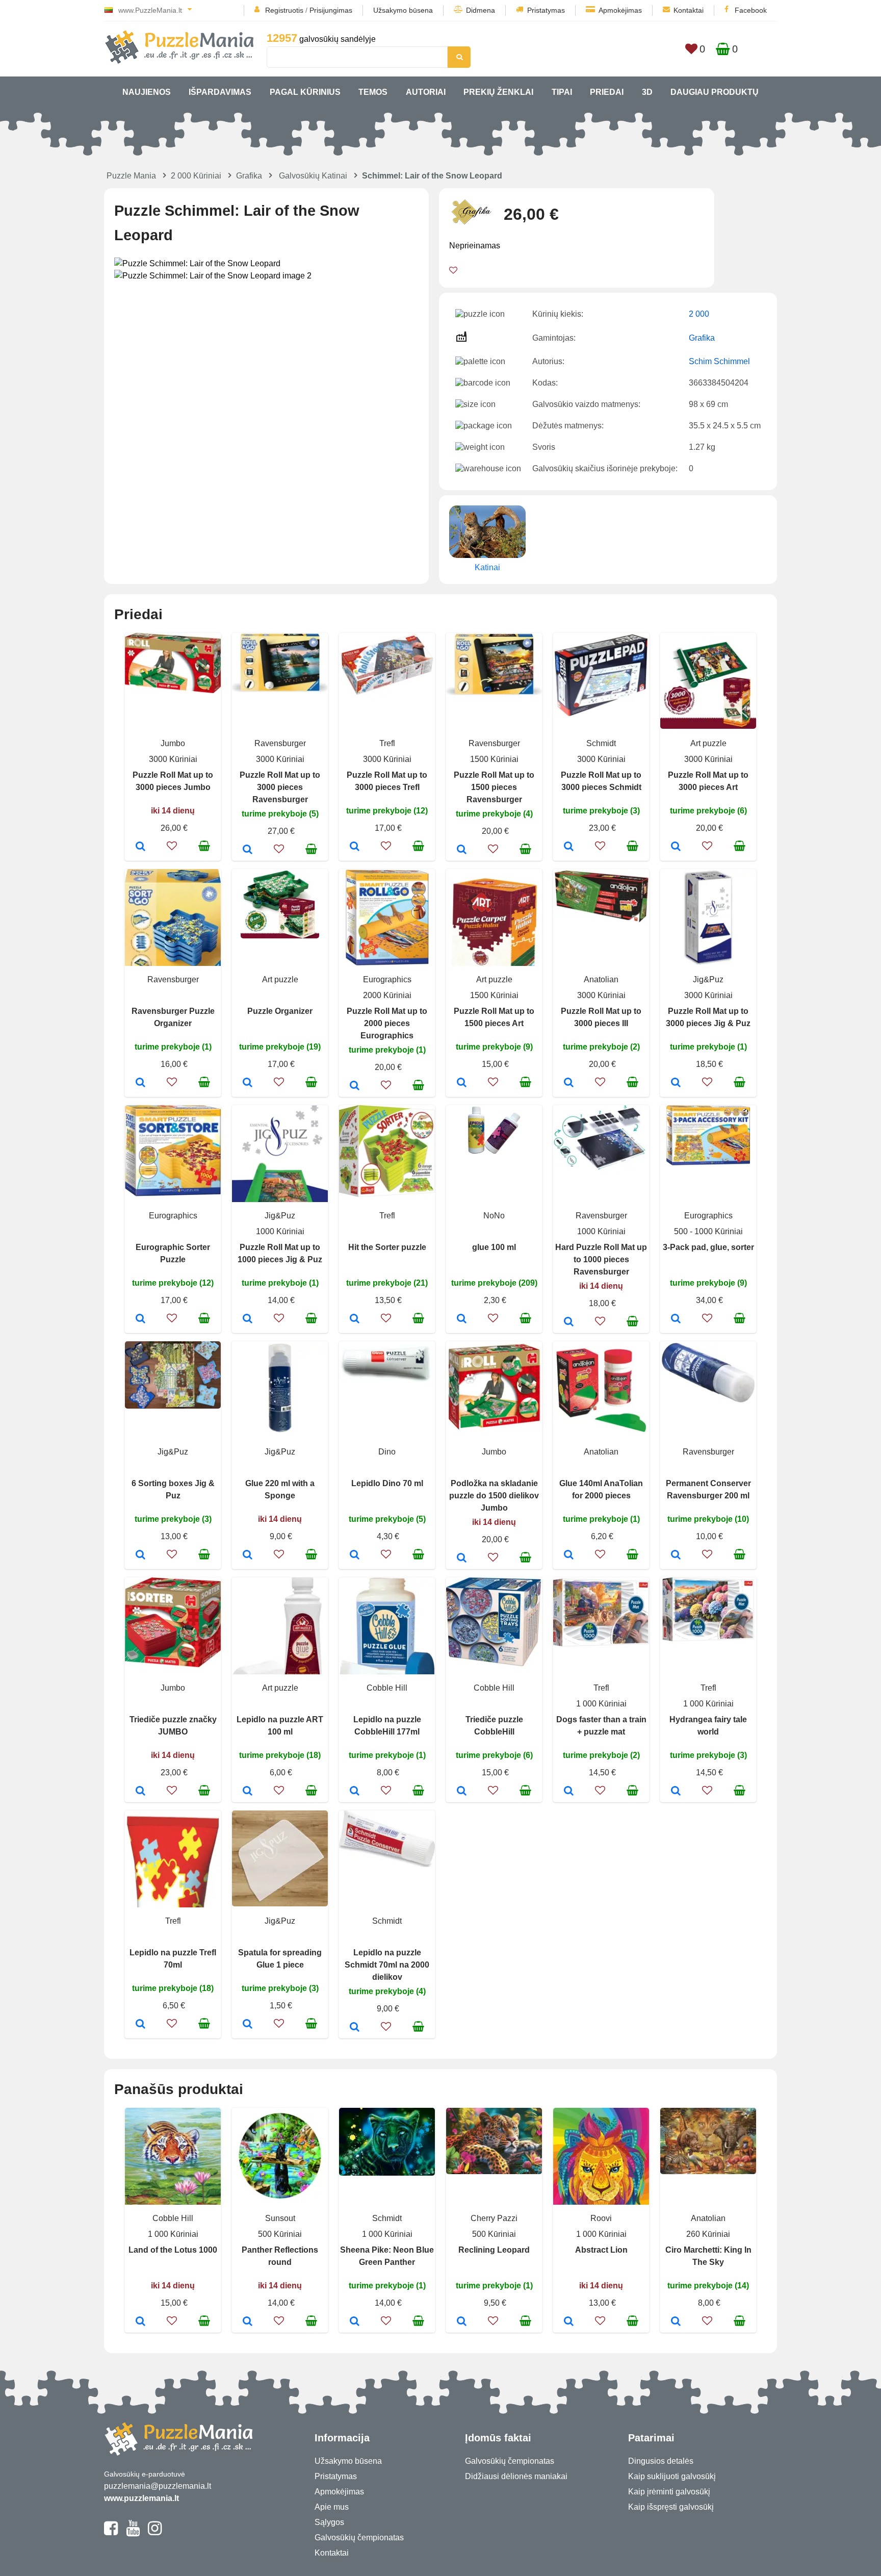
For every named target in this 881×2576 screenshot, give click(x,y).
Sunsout (280, 2218)
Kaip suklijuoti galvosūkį (672, 2476)
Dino (387, 1452)
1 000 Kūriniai (601, 1704)
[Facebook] (111, 2533)
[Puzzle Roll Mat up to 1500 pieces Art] (462, 1083)
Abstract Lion (601, 2250)
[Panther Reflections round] (248, 2322)
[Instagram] (155, 2533)
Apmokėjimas (620, 10)
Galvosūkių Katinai (313, 176)
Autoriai (426, 92)
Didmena (481, 10)
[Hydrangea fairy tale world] (676, 1792)
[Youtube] (133, 2533)
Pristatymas (546, 10)
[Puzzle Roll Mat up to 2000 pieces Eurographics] (355, 1086)
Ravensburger (280, 743)
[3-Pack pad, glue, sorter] (676, 1319)
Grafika (249, 176)
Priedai (607, 92)
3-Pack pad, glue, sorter (708, 1247)
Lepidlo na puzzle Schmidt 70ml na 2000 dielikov (387, 1965)
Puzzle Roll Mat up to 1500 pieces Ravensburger (494, 787)
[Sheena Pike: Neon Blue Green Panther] (355, 2322)
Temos (373, 92)
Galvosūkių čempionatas (359, 2537)
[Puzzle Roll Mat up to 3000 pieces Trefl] (355, 847)
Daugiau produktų (715, 92)
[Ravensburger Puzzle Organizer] (140, 1083)
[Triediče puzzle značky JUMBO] (140, 1792)
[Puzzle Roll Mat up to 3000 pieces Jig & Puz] (676, 1083)
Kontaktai (689, 10)
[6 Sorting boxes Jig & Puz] (140, 1555)
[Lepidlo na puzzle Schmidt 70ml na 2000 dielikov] (355, 2028)
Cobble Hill (387, 1688)
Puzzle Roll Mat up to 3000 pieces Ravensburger (280, 787)
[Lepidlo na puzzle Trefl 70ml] (140, 2025)
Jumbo (173, 743)
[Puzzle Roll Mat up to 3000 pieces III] (569, 1083)
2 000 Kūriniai (196, 176)
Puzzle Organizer (280, 1011)
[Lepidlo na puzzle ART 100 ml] (248, 1792)
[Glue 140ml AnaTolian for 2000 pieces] (569, 1555)
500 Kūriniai (280, 2234)
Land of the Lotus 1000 (173, 2250)
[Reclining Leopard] (462, 2322)
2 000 (699, 314)
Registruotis (284, 10)
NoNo (494, 1216)
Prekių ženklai (498, 92)
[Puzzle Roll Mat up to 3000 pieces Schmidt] (569, 847)
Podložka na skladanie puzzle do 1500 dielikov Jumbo (494, 1496)
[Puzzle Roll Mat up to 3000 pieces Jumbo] (140, 847)
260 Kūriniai (708, 2234)
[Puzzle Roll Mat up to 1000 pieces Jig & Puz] (248, 1319)
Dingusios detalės (661, 2461)
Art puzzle (708, 743)
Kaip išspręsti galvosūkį (671, 2507)
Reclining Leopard (494, 2250)
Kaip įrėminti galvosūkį (669, 2492)
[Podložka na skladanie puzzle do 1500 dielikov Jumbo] (462, 1559)
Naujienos (147, 92)
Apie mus (332, 2507)
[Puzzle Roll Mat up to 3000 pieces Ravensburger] (248, 850)
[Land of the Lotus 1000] (140, 2322)
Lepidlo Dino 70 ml (387, 1483)
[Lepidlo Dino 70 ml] (355, 1555)
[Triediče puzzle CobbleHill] (462, 1792)
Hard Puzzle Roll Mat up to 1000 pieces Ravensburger (601, 1259)
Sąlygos (329, 2522)
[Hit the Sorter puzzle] (355, 1319)
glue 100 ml (494, 1247)
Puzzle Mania (131, 176)
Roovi (601, 2218)
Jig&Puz (708, 979)
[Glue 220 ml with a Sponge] (248, 1555)
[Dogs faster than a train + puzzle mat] (569, 1792)
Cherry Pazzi (494, 2218)
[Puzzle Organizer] (248, 1083)
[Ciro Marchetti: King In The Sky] (676, 2322)
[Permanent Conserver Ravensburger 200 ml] (676, 1555)
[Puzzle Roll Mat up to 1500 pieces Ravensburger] (462, 850)
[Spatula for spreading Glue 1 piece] (248, 2025)
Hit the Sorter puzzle (387, 1247)
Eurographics (387, 979)
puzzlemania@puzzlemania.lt (158, 2486)
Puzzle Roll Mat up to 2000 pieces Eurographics (387, 1023)
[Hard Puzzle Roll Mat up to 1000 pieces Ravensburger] (569, 1322)
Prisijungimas (331, 10)
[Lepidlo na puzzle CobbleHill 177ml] (355, 1792)
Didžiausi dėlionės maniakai (516, 2476)
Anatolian (601, 979)
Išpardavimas (220, 92)
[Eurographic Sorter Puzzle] (140, 1319)
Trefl (387, 743)
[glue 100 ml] (462, 1319)
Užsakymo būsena (403, 10)
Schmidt (601, 743)
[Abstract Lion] (569, 2322)
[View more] (173, 690)
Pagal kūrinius (305, 92)
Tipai (562, 92)
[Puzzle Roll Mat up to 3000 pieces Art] (676, 847)
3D (647, 92)
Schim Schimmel (719, 361)
